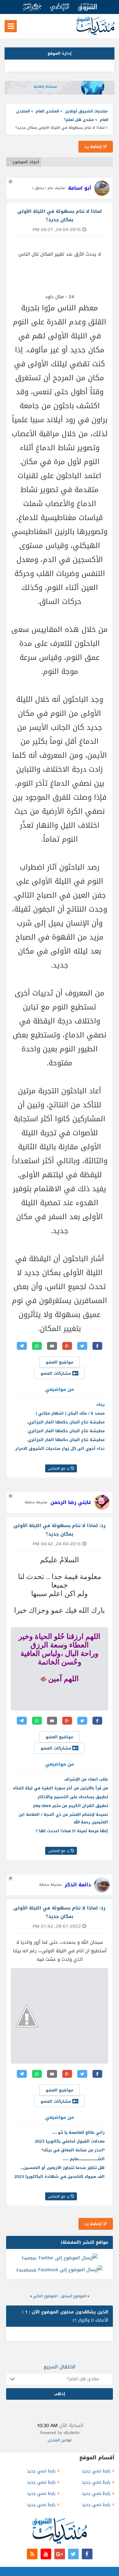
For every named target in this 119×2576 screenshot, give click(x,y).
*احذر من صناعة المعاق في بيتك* (73, 2150)
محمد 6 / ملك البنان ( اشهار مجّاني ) (70, 1413)
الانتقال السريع (60, 2367)
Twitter (29, 2258)
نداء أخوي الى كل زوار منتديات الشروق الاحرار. (60, 1448)
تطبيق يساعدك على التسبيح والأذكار (73, 1797)
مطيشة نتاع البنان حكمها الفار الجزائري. (66, 1422)
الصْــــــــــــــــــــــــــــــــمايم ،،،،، (84, 2159)
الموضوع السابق (74, 2296)
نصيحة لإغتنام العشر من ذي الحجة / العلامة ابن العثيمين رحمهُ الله (63, 1818)
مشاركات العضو (56, 1373)
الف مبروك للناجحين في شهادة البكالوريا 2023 (60, 2176)
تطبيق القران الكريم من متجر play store (71, 1806)
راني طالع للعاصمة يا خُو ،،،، (78, 2132)
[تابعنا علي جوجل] (60, 2554)
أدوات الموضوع (26, 162)
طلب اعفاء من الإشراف (86, 1779)
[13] (43, 1679)
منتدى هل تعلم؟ (79, 120)
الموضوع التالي (45, 2296)
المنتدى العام (47, 111)
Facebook (27, 2270)
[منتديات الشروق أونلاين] (95, 34)
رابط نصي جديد (96, 2471)
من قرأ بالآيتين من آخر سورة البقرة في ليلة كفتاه (60, 1788)
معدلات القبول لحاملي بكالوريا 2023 (70, 2141)
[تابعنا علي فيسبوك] (87, 2554)
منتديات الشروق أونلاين (86, 111)
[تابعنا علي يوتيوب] (46, 2554)
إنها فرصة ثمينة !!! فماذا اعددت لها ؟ (72, 1831)
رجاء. (100, 1404)
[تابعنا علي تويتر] (73, 2554)
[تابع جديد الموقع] (32, 2554)
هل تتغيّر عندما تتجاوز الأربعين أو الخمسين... (63, 2168)
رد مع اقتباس (60, 1468)
